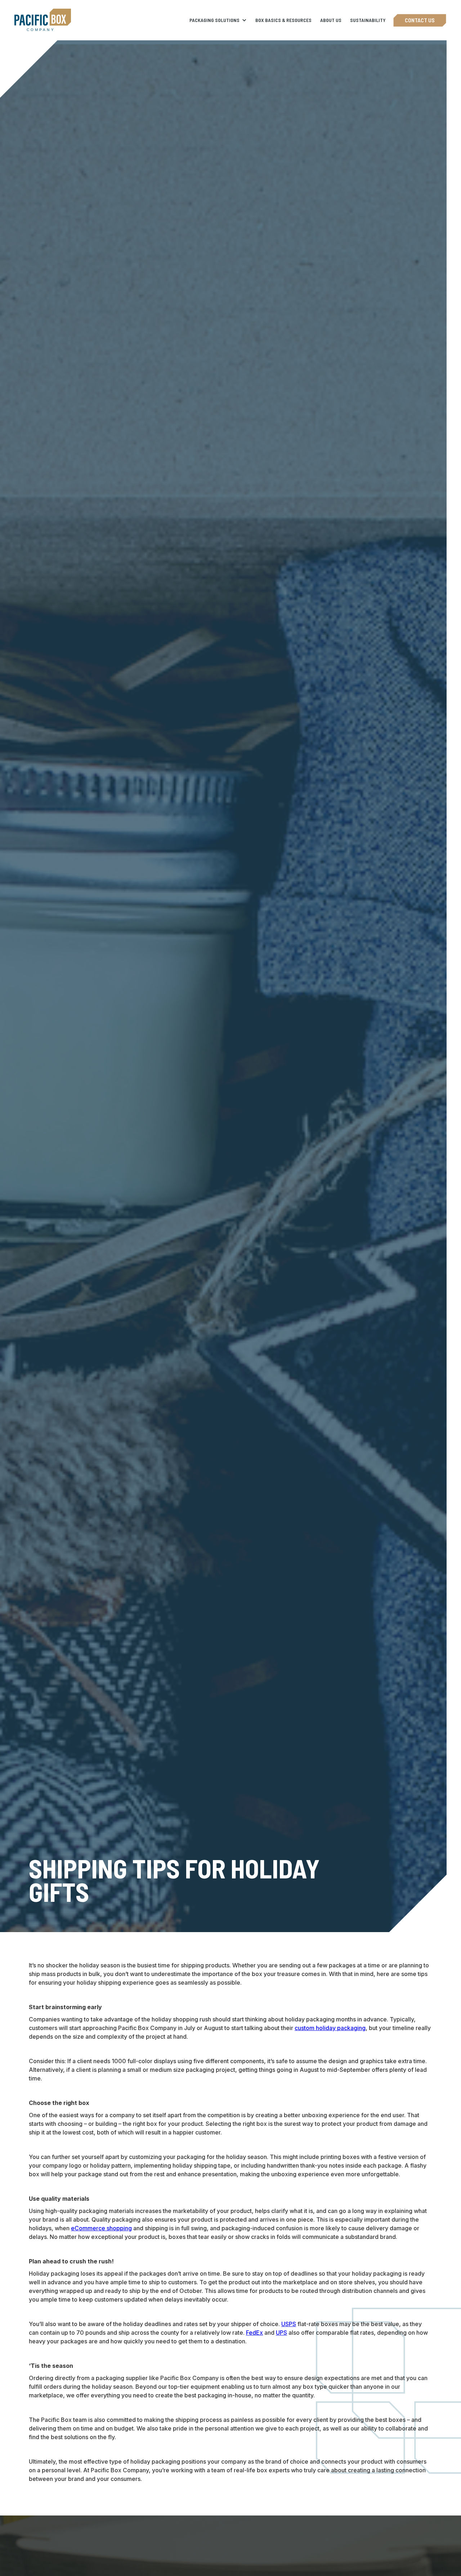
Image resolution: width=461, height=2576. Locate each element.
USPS (289, 2324)
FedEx (254, 2333)
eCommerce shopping (101, 2228)
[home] (43, 20)
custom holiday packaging (330, 2028)
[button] (218, 20)
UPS (281, 2333)
